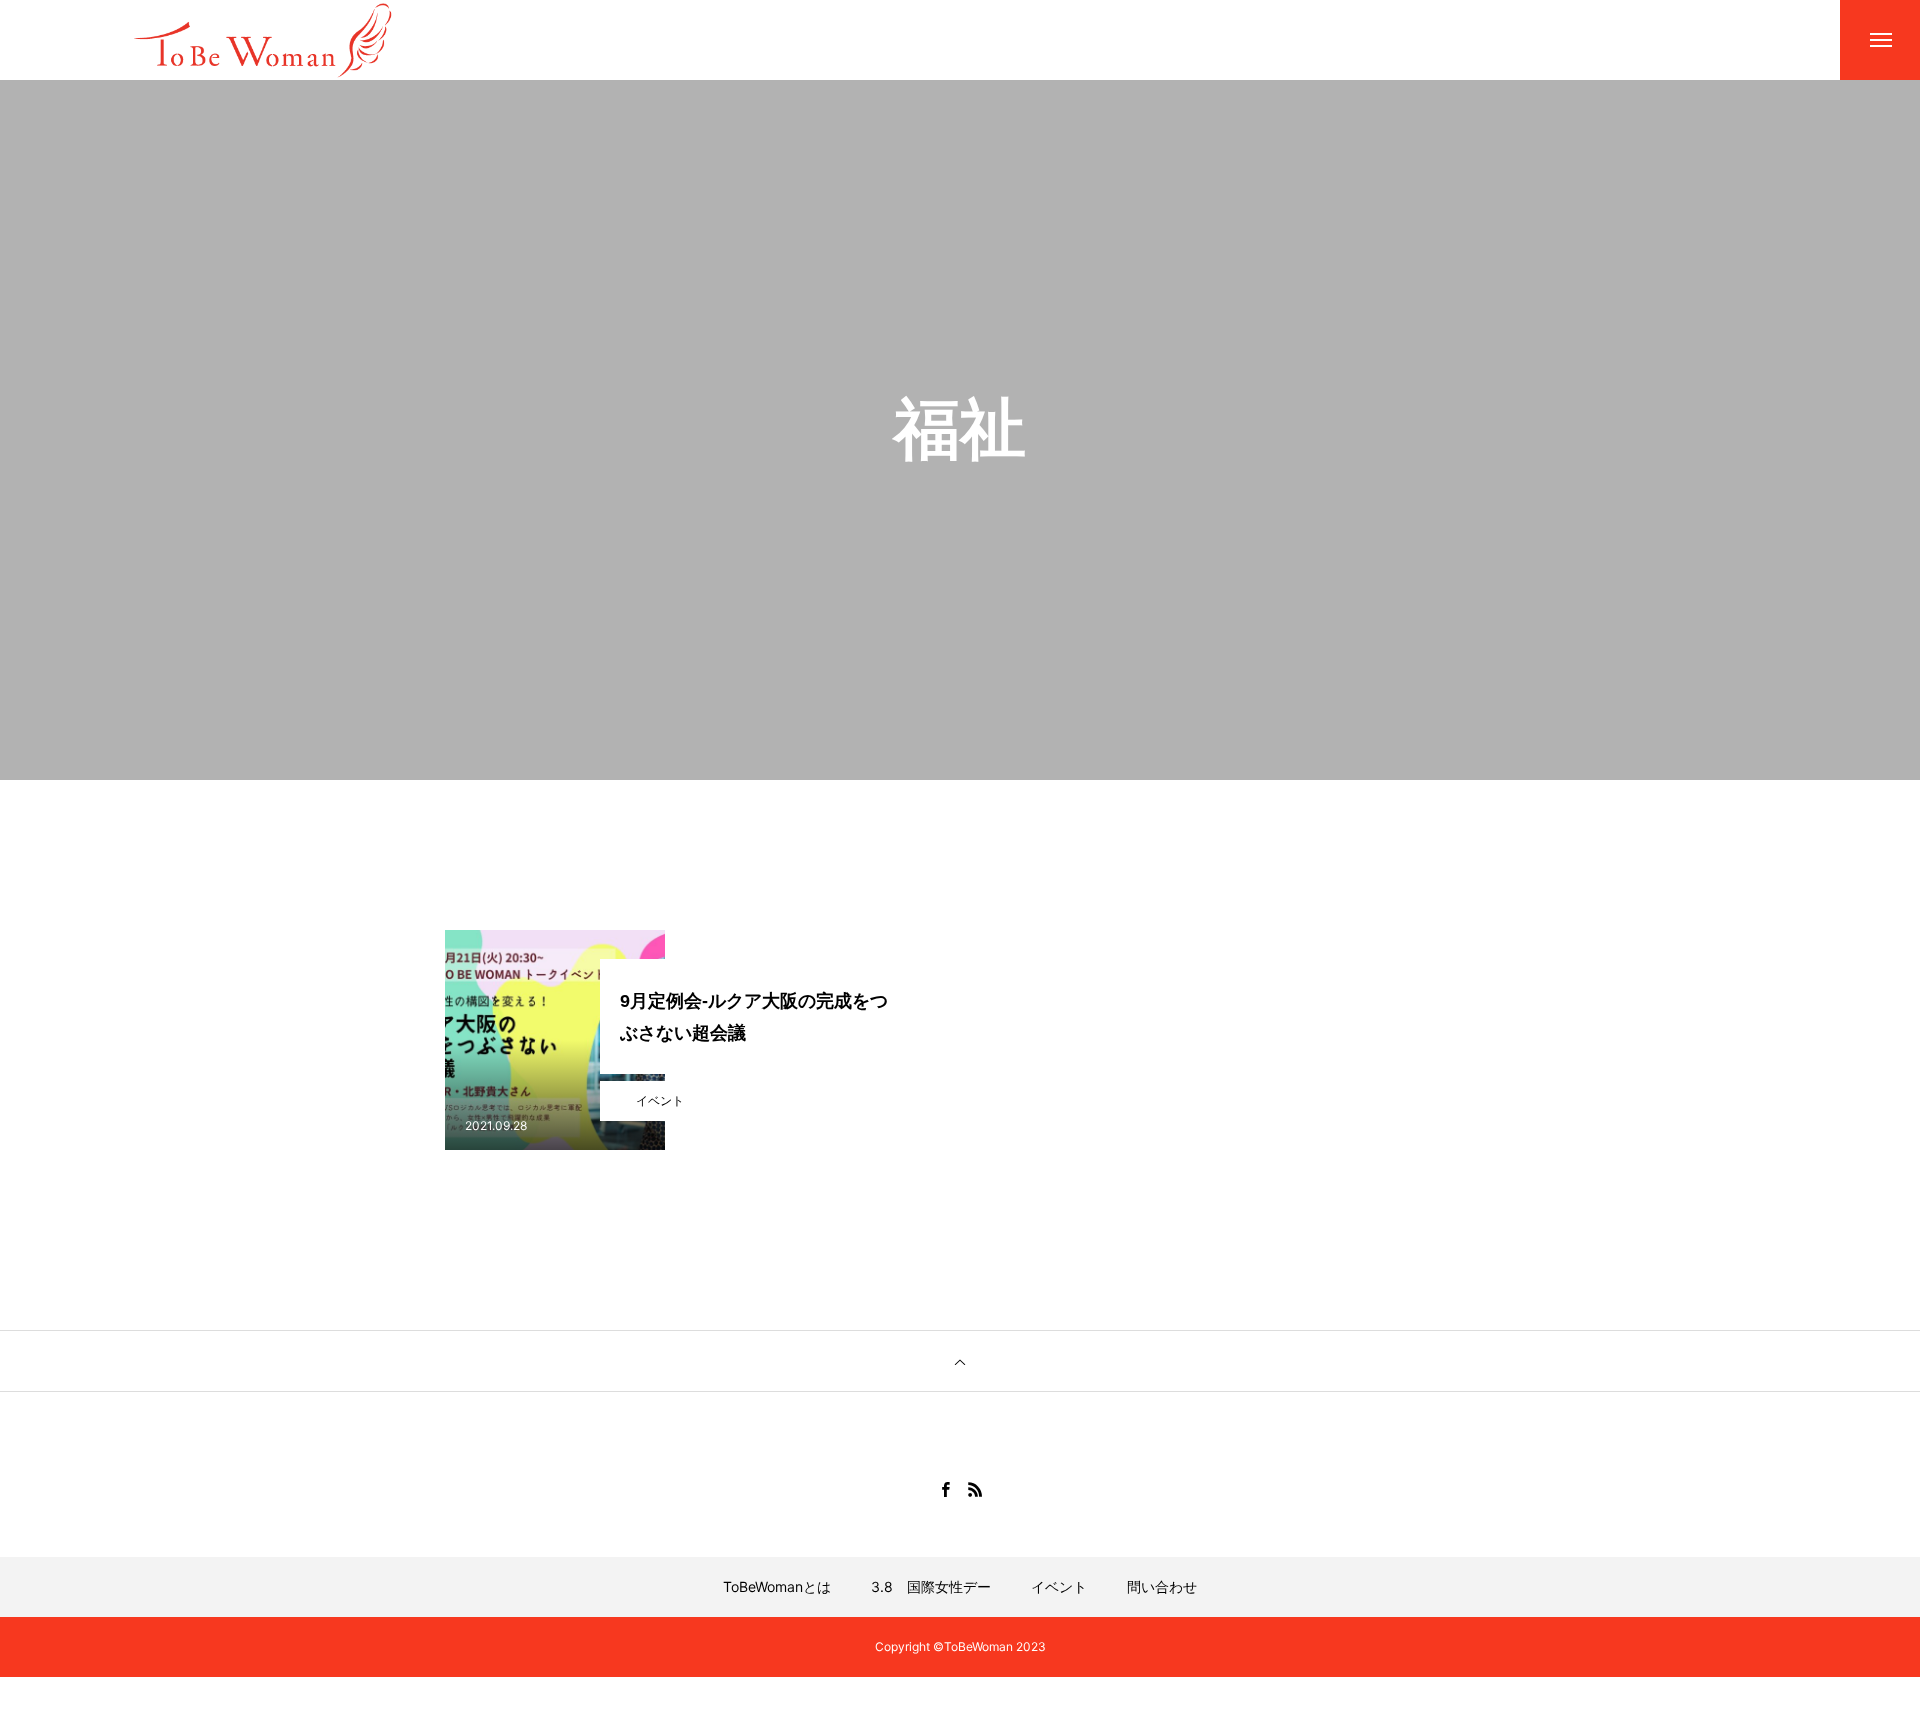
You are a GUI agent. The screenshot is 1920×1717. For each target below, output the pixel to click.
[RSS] (975, 1489)
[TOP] (960, 1361)
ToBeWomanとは (777, 1586)
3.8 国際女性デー (931, 1586)
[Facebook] (945, 1489)
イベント (660, 1100)
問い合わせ (1162, 1586)
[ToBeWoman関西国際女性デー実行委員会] (267, 39)
